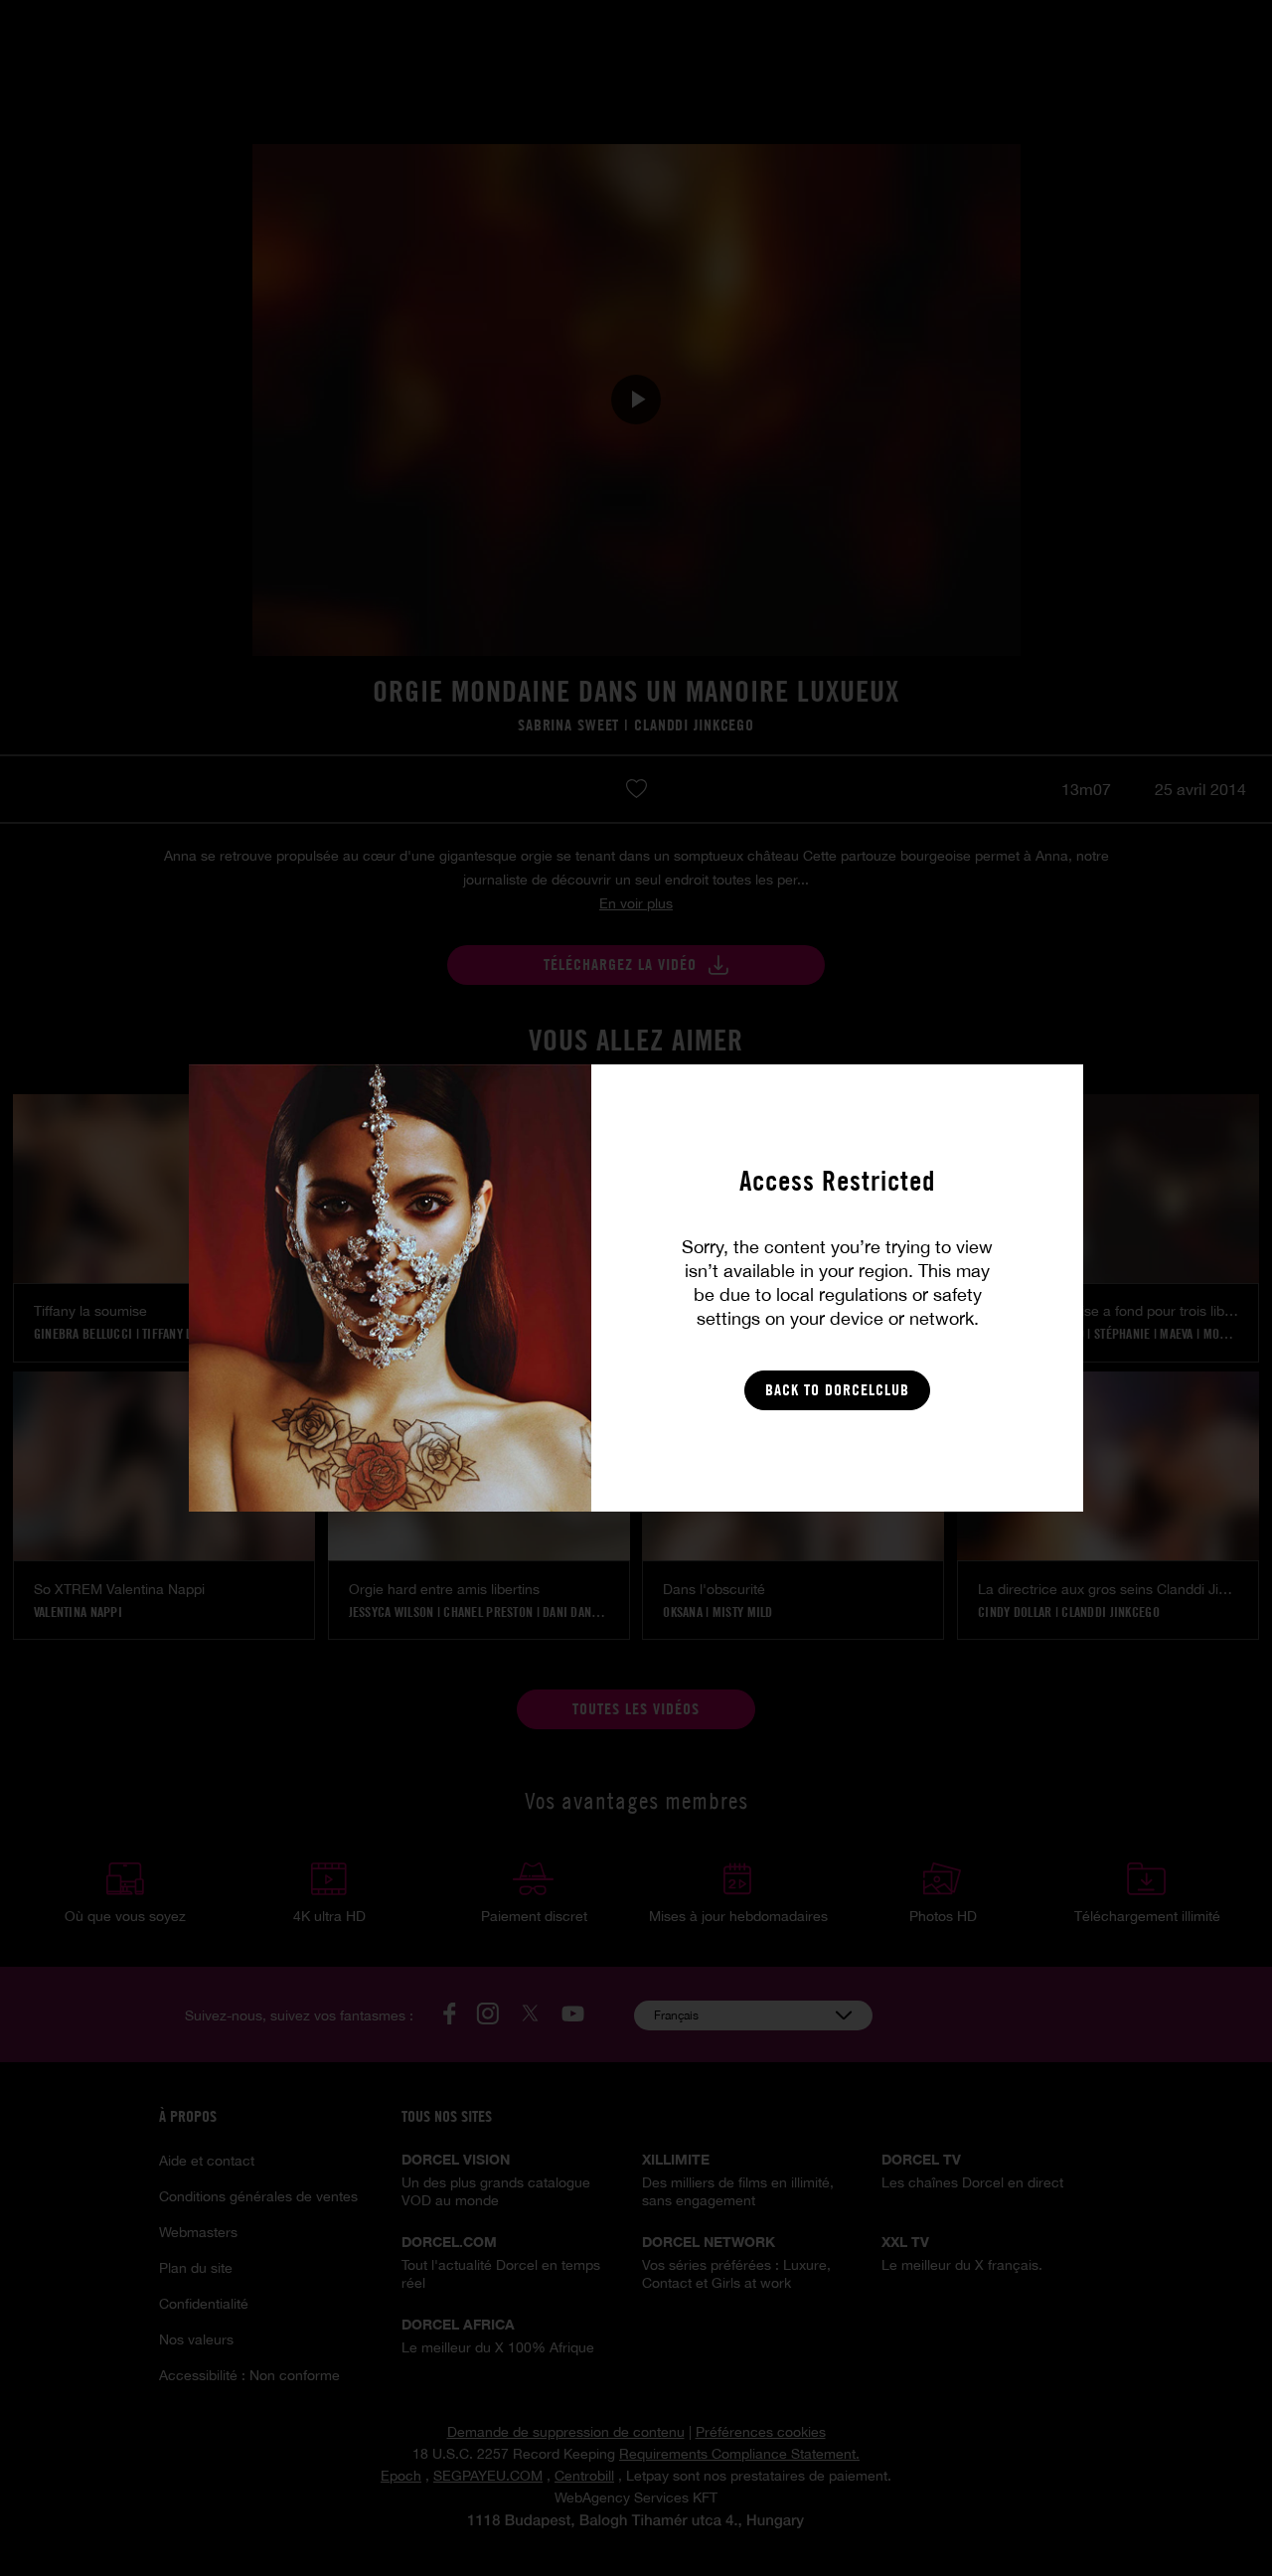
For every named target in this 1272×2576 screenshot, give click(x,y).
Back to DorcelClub (837, 1390)
